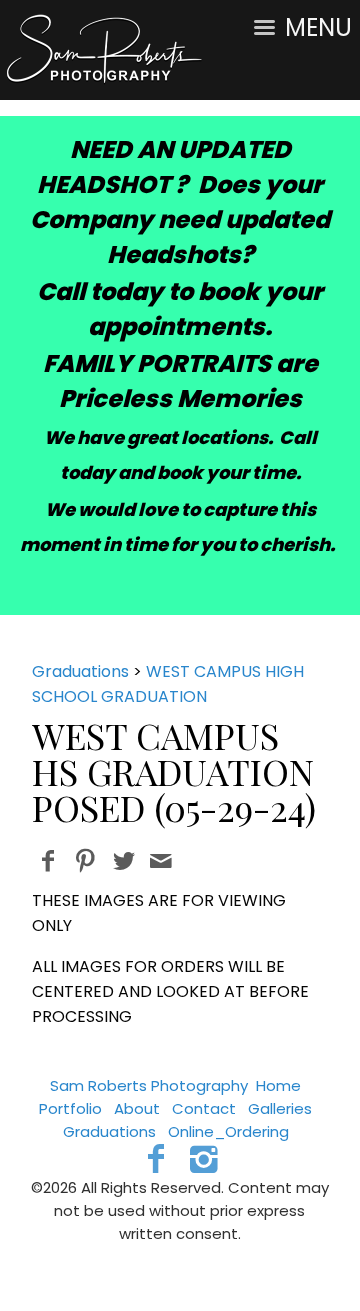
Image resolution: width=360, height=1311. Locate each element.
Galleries (280, 1108)
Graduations (80, 671)
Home (278, 1085)
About (137, 1108)
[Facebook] (155, 1158)
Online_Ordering (228, 1131)
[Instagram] (204, 1158)
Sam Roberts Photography (149, 1085)
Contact (204, 1108)
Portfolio (70, 1108)
